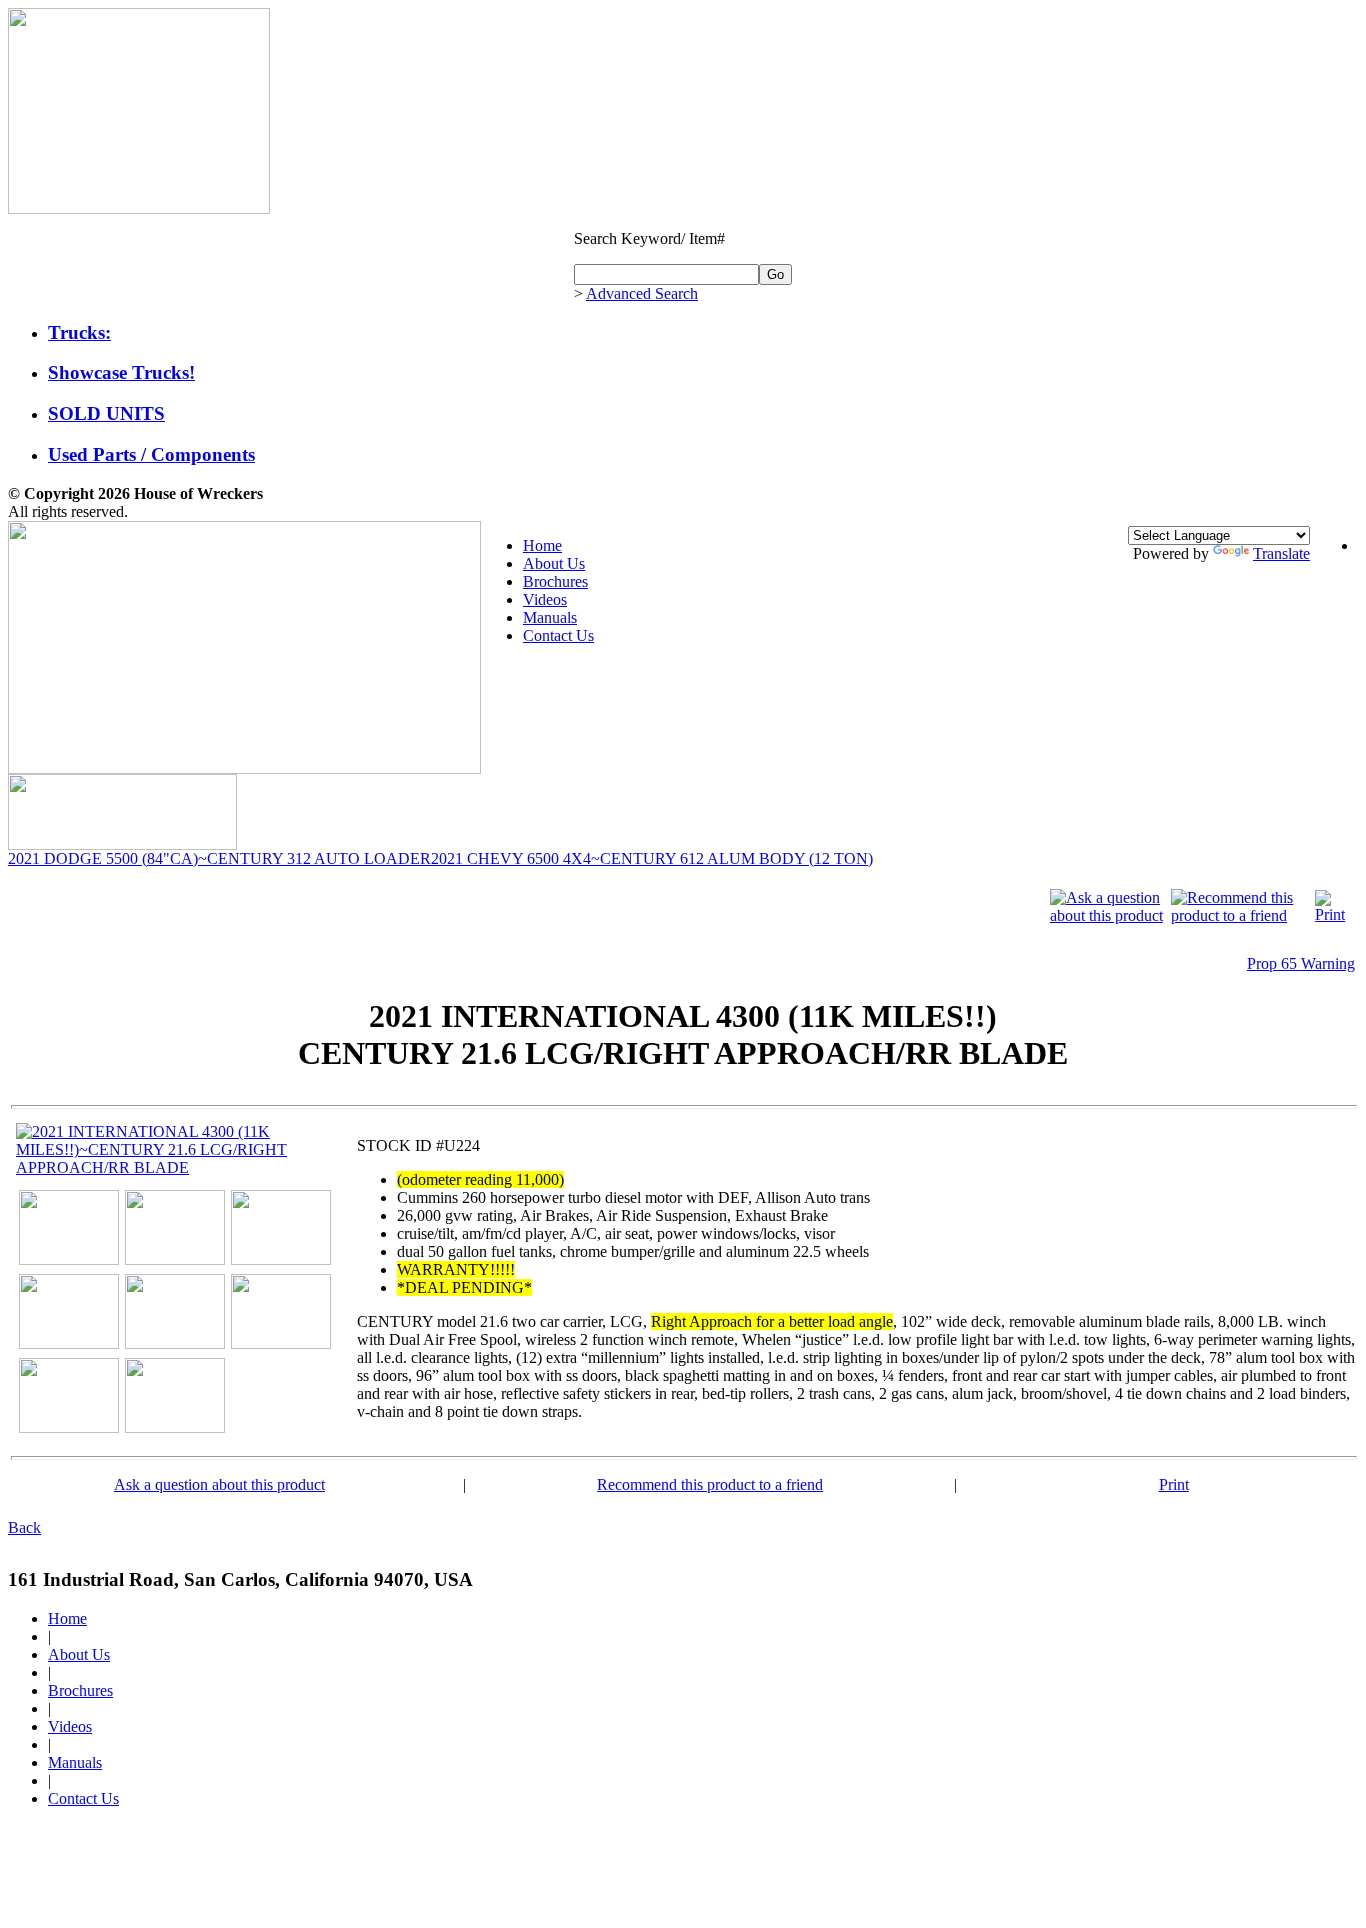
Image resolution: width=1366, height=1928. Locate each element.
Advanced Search (642, 293)
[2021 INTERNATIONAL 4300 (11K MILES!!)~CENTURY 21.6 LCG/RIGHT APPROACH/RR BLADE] (176, 1167)
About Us (554, 563)
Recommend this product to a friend (710, 1484)
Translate (1281, 553)
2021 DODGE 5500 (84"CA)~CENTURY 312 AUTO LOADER (219, 858)
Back (24, 1527)
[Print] (1333, 914)
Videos (545, 599)
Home (542, 545)
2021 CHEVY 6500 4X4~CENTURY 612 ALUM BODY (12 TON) (652, 858)
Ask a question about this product (219, 1484)
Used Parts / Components (151, 454)
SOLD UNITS (106, 413)
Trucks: (79, 332)
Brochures (555, 581)
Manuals (550, 617)
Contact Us (558, 635)
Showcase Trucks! (121, 372)
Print (1174, 1484)
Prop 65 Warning (1301, 963)
